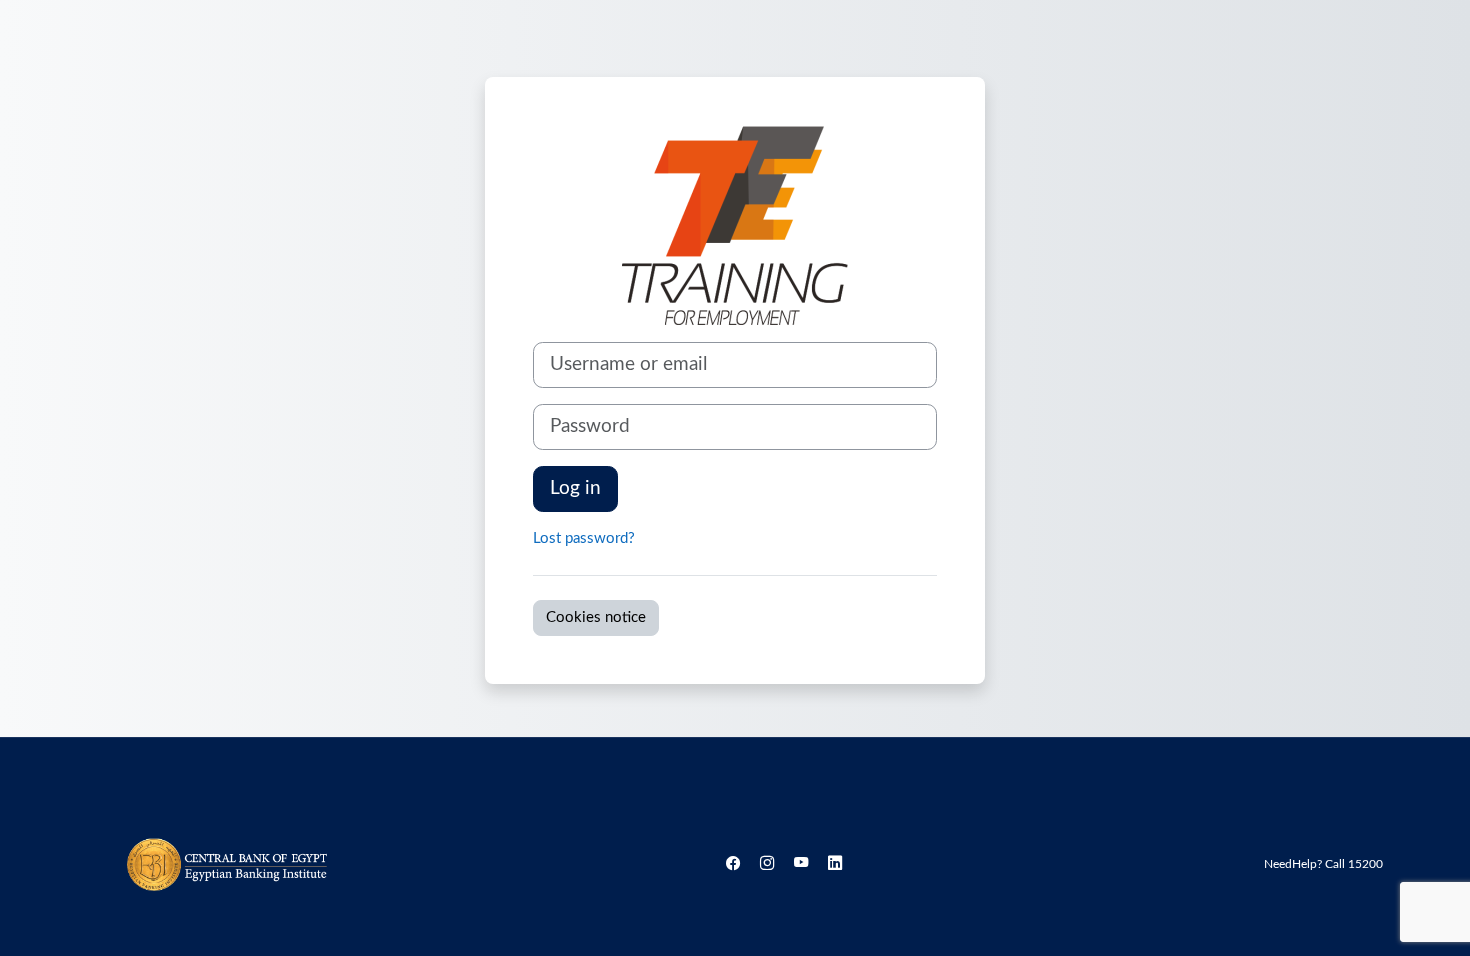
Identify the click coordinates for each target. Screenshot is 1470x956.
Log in (575, 488)
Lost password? (584, 538)
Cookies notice (596, 617)
